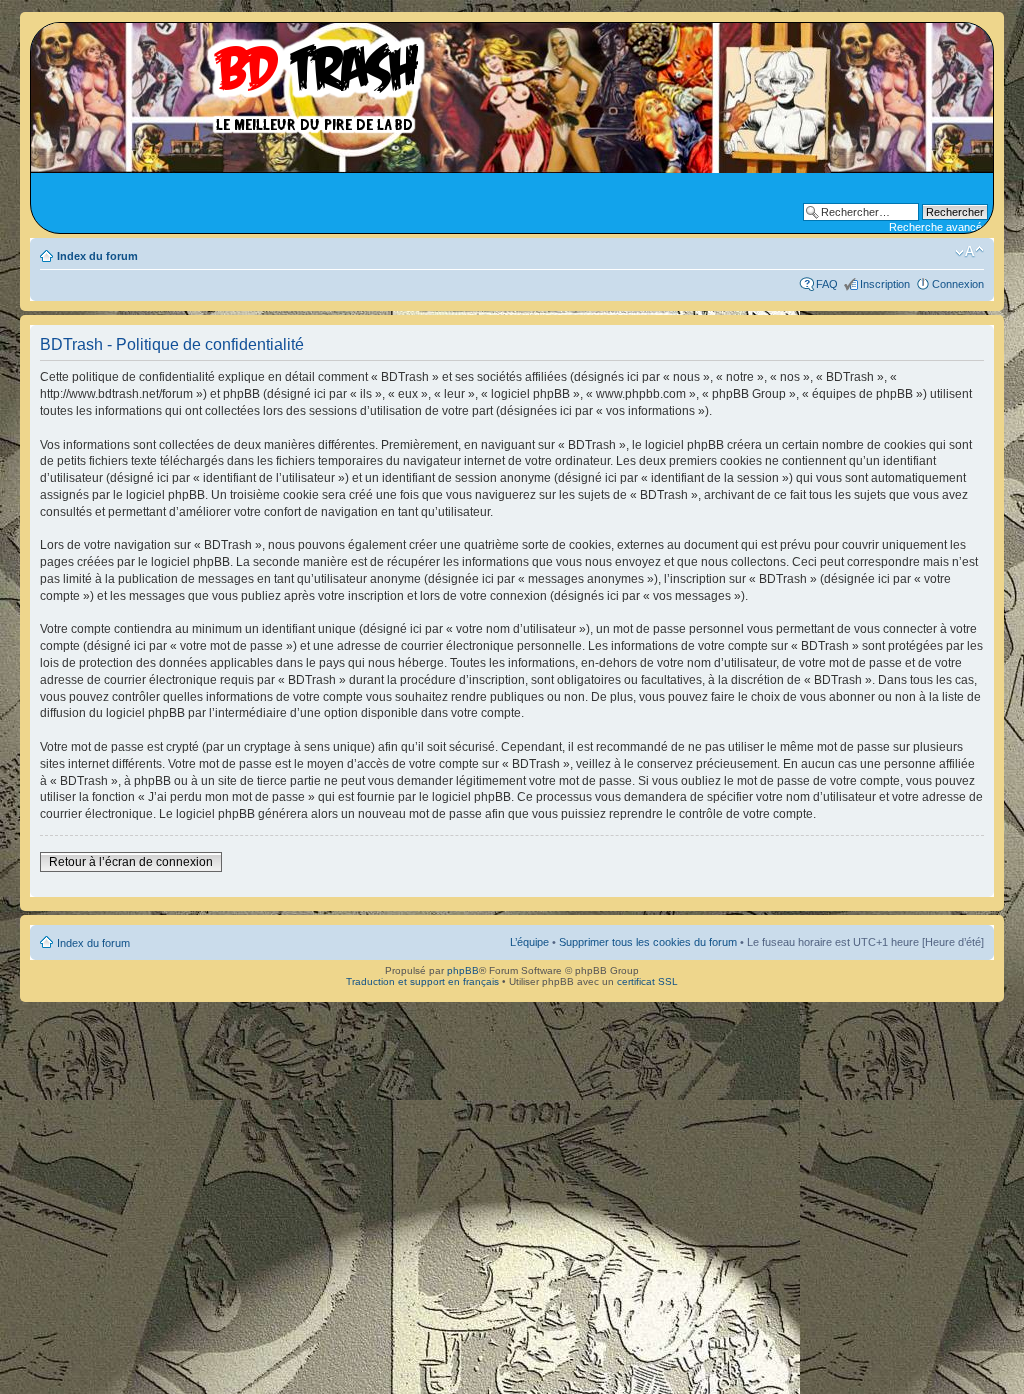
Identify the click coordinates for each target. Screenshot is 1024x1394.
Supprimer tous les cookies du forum (648, 942)
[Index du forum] (235, 80)
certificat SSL (647, 981)
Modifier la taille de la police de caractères (969, 252)
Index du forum (97, 256)
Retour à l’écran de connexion (131, 862)
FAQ (827, 284)
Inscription (885, 284)
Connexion (958, 284)
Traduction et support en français (422, 981)
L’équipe (529, 942)
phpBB (463, 970)
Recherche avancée (938, 227)
